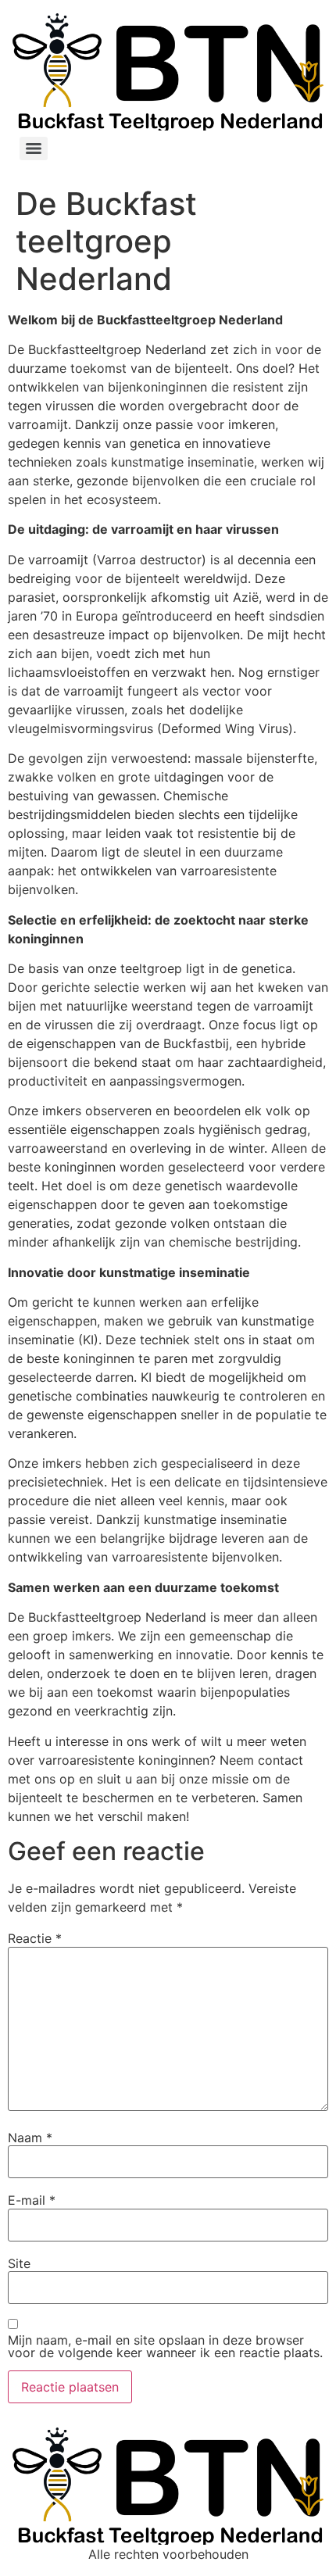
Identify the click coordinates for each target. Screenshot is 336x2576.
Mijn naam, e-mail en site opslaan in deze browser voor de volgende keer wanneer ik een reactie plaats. (165, 2346)
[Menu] (34, 148)
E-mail (32, 2200)
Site (19, 2263)
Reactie (35, 1938)
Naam (30, 2138)
